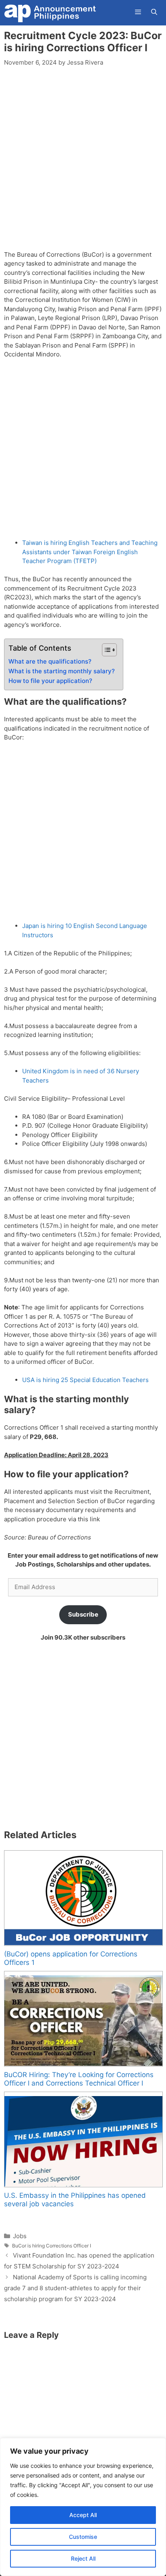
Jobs (20, 2236)
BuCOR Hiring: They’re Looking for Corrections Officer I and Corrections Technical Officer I (79, 2079)
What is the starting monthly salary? (62, 671)
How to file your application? (50, 681)
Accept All (83, 2515)
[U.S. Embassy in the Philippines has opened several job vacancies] (83, 2139)
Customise (83, 2537)
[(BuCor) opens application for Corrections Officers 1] (83, 1898)
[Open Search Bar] (154, 12)
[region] (83, 2507)
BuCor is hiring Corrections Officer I (52, 2246)
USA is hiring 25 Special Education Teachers (85, 1380)
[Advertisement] (83, 163)
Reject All (83, 2558)
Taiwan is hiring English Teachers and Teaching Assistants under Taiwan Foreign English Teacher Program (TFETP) (90, 552)
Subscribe (83, 1614)
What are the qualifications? (50, 661)
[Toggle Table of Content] (105, 650)
